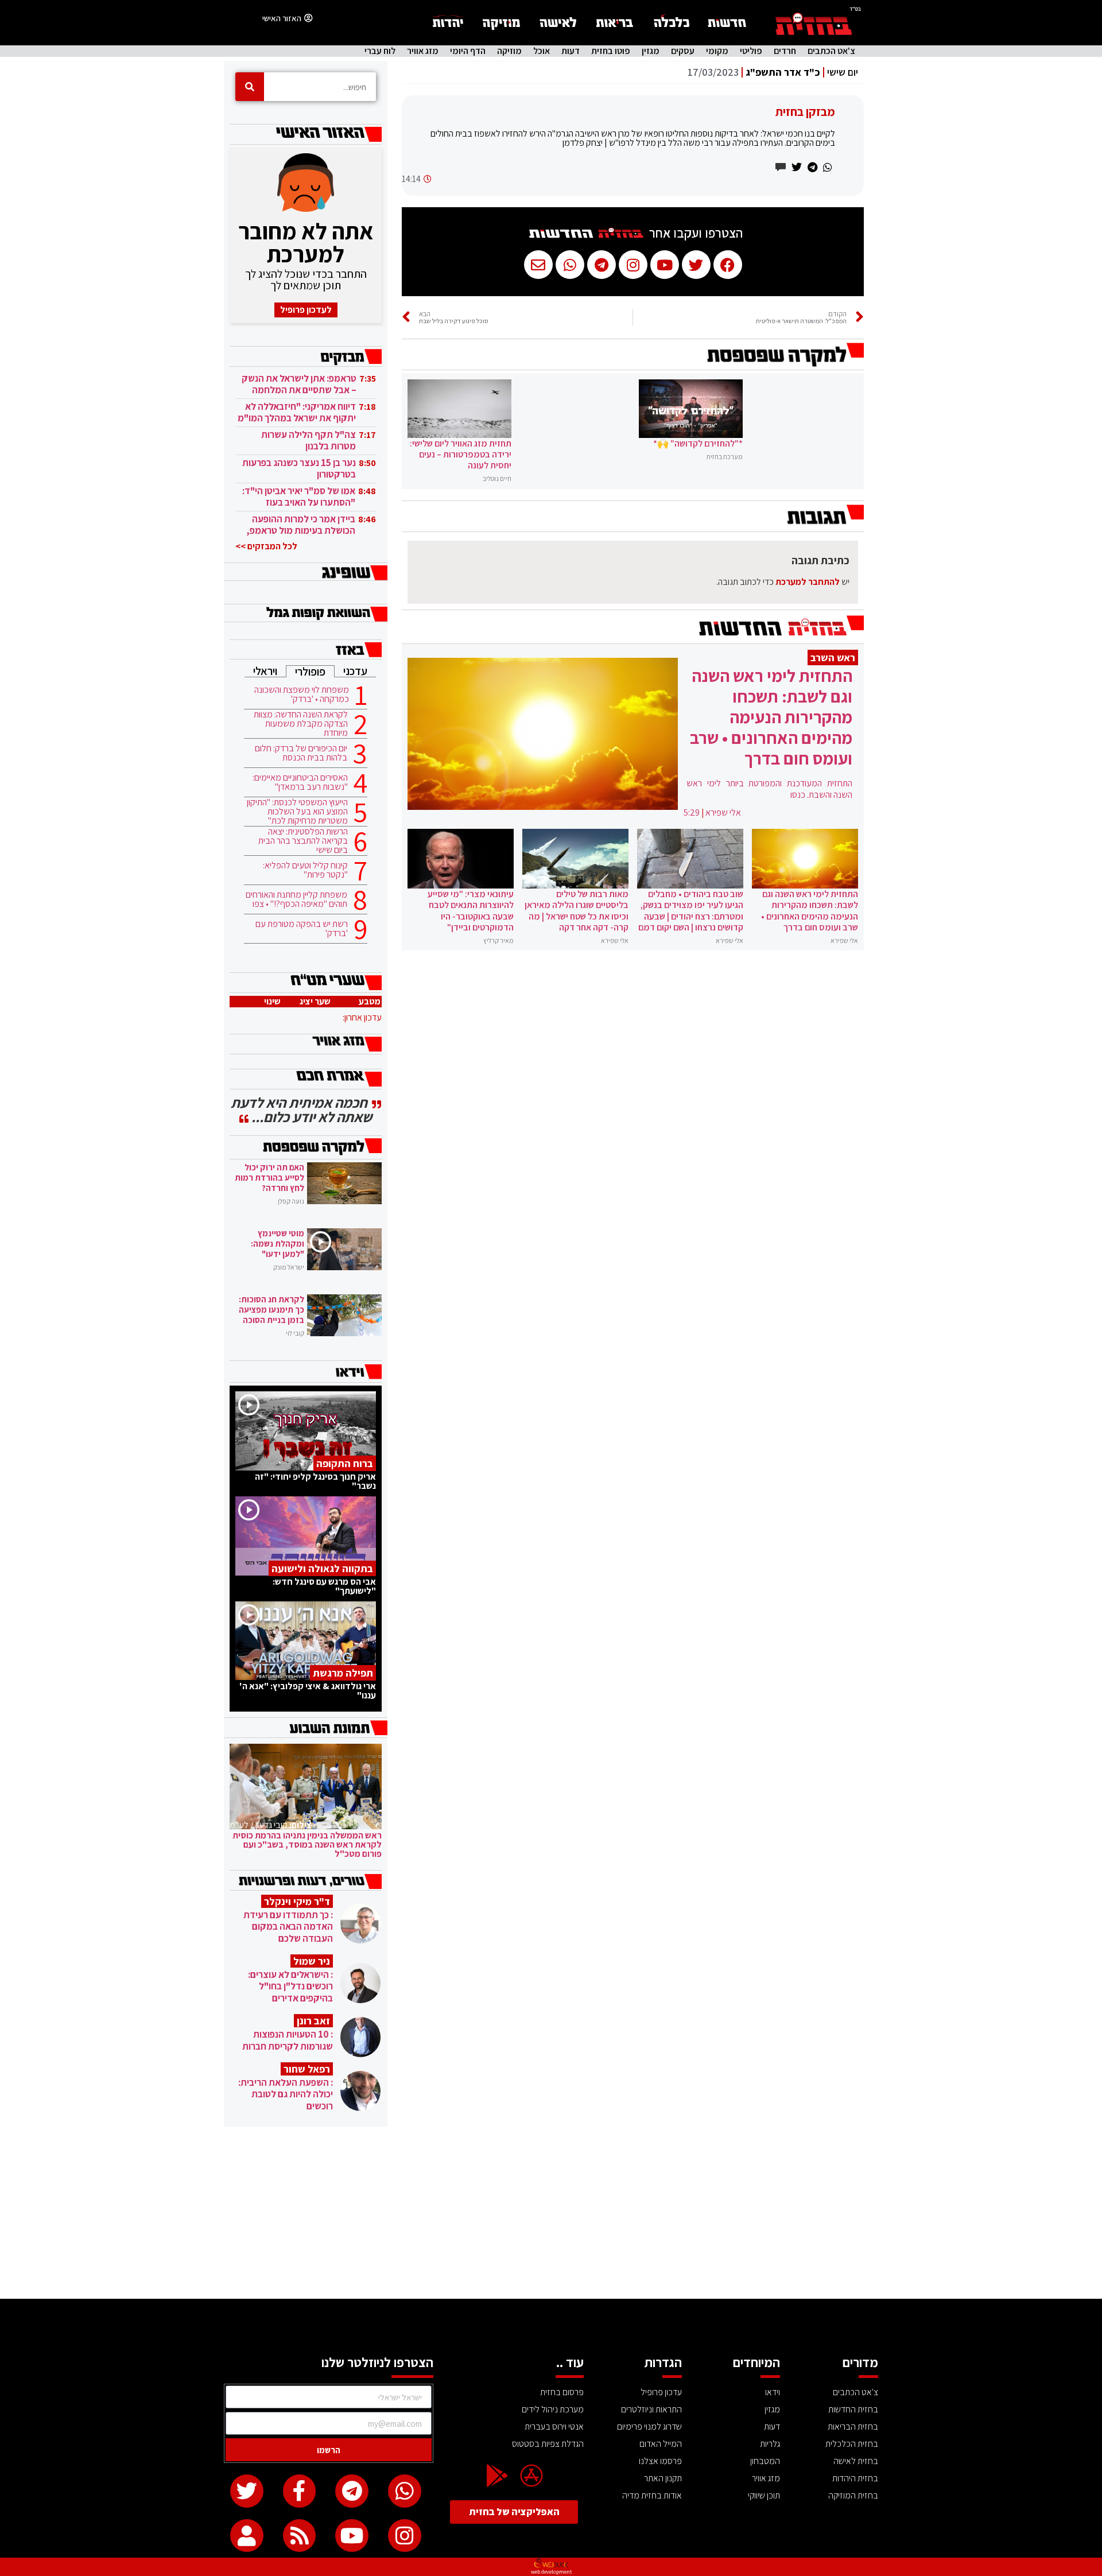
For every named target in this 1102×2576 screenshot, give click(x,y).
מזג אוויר (423, 51)
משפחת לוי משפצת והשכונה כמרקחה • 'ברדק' (302, 695)
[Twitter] (247, 2491)
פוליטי (751, 51)
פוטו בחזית (611, 51)
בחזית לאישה (856, 2461)
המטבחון (765, 2461)
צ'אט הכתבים (831, 51)
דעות (571, 51)
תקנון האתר (663, 2478)
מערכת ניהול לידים (553, 2409)
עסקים (683, 51)
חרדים (785, 51)
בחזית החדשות (853, 2409)
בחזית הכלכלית (852, 2444)
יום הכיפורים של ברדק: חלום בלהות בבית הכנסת (301, 753)
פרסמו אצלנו (660, 2461)
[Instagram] (405, 2536)
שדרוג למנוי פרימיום (649, 2426)
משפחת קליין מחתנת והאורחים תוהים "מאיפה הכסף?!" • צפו (296, 899)
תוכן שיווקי (764, 2495)
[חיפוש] (250, 87)
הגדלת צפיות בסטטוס (548, 2444)
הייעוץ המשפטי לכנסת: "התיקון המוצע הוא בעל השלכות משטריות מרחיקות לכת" (297, 812)
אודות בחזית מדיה (652, 2495)
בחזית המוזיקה (853, 2495)
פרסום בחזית (562, 2392)
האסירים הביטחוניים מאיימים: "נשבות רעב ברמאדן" (300, 782)
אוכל (542, 51)
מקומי (717, 51)
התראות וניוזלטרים (651, 2409)
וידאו (773, 2392)
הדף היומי (468, 51)
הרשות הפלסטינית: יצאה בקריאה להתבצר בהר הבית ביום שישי (303, 841)
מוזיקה (509, 51)
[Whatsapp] (405, 2491)
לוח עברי (380, 51)
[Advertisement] (551, 2213)
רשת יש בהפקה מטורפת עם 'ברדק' (302, 929)
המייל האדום (661, 2444)
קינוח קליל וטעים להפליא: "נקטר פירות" (305, 870)
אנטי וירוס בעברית (554, 2426)
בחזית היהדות (855, 2478)
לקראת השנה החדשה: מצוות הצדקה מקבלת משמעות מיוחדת (301, 724)
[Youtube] (352, 2536)
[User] (247, 2536)
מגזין (651, 51)
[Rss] (300, 2536)
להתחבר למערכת (808, 582)
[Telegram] (352, 2491)
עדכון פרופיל (661, 2392)
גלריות (770, 2444)
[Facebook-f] (300, 2491)
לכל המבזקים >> (266, 546)
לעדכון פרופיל (306, 310)
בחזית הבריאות (853, 2426)
